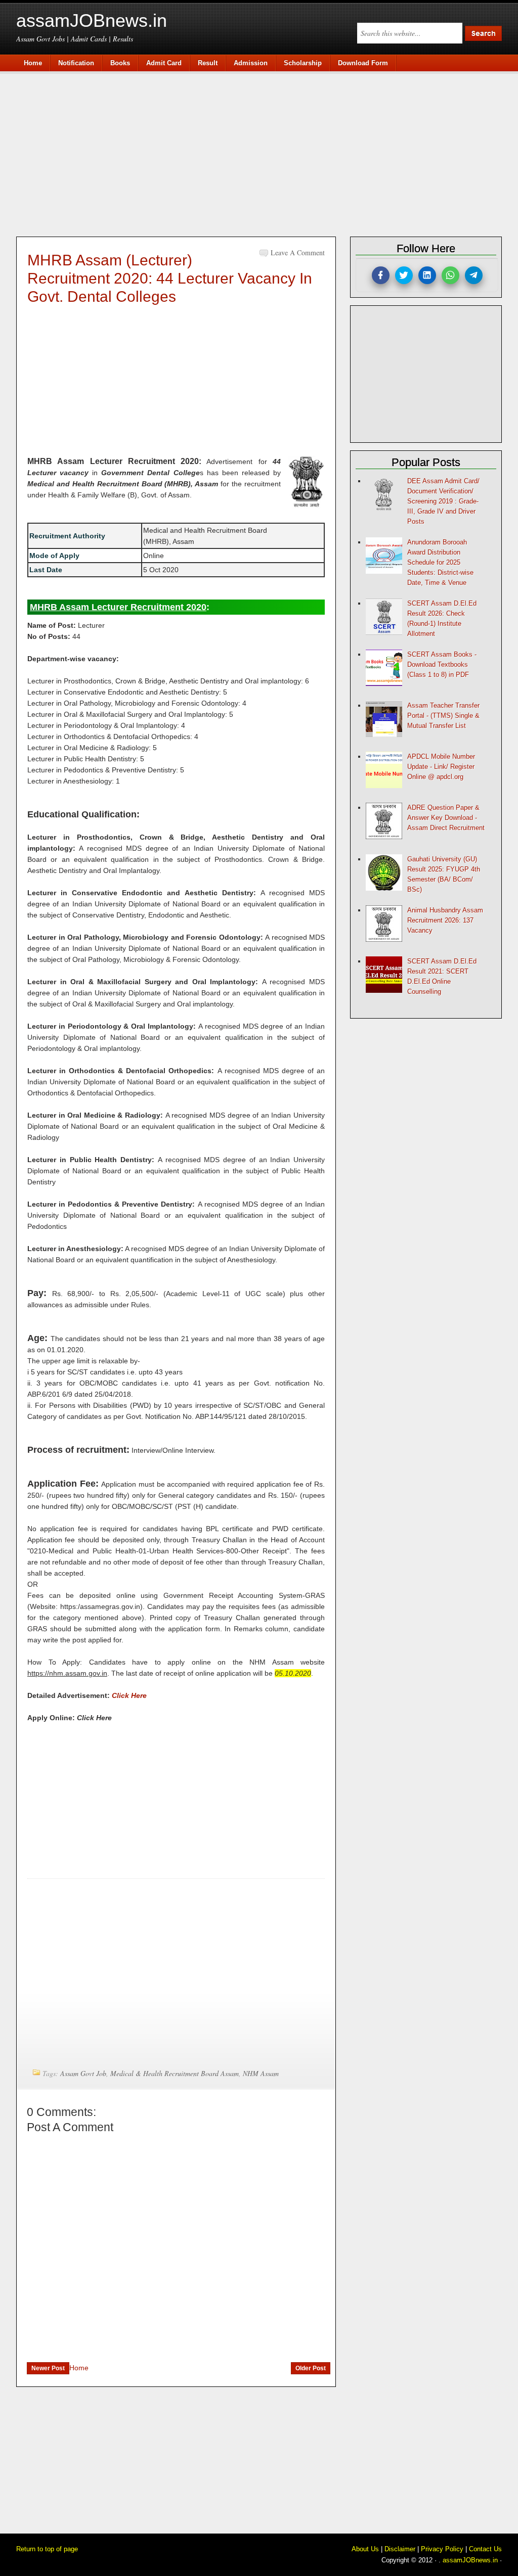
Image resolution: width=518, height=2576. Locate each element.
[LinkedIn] (427, 275)
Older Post (311, 2368)
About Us (365, 2549)
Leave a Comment (298, 252)
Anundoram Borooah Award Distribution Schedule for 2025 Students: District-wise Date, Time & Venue (440, 562)
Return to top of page (47, 2549)
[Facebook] (381, 275)
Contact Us (485, 2549)
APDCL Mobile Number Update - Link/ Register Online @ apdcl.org (441, 767)
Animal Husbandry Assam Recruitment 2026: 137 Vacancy (445, 920)
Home (79, 2368)
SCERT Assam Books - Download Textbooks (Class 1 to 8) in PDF (442, 664)
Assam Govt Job (83, 2073)
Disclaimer (400, 2549)
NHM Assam (261, 2073)
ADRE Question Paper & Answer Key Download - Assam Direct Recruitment (446, 818)
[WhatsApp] (450, 275)
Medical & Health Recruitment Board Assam (175, 2073)
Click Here (129, 1695)
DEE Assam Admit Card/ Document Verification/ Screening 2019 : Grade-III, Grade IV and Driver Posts (443, 501)
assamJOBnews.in (92, 20)
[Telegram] (474, 275)
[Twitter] (404, 275)
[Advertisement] (264, 153)
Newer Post (48, 2368)
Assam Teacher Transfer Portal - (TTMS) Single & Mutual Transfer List (443, 716)
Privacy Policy (442, 2549)
